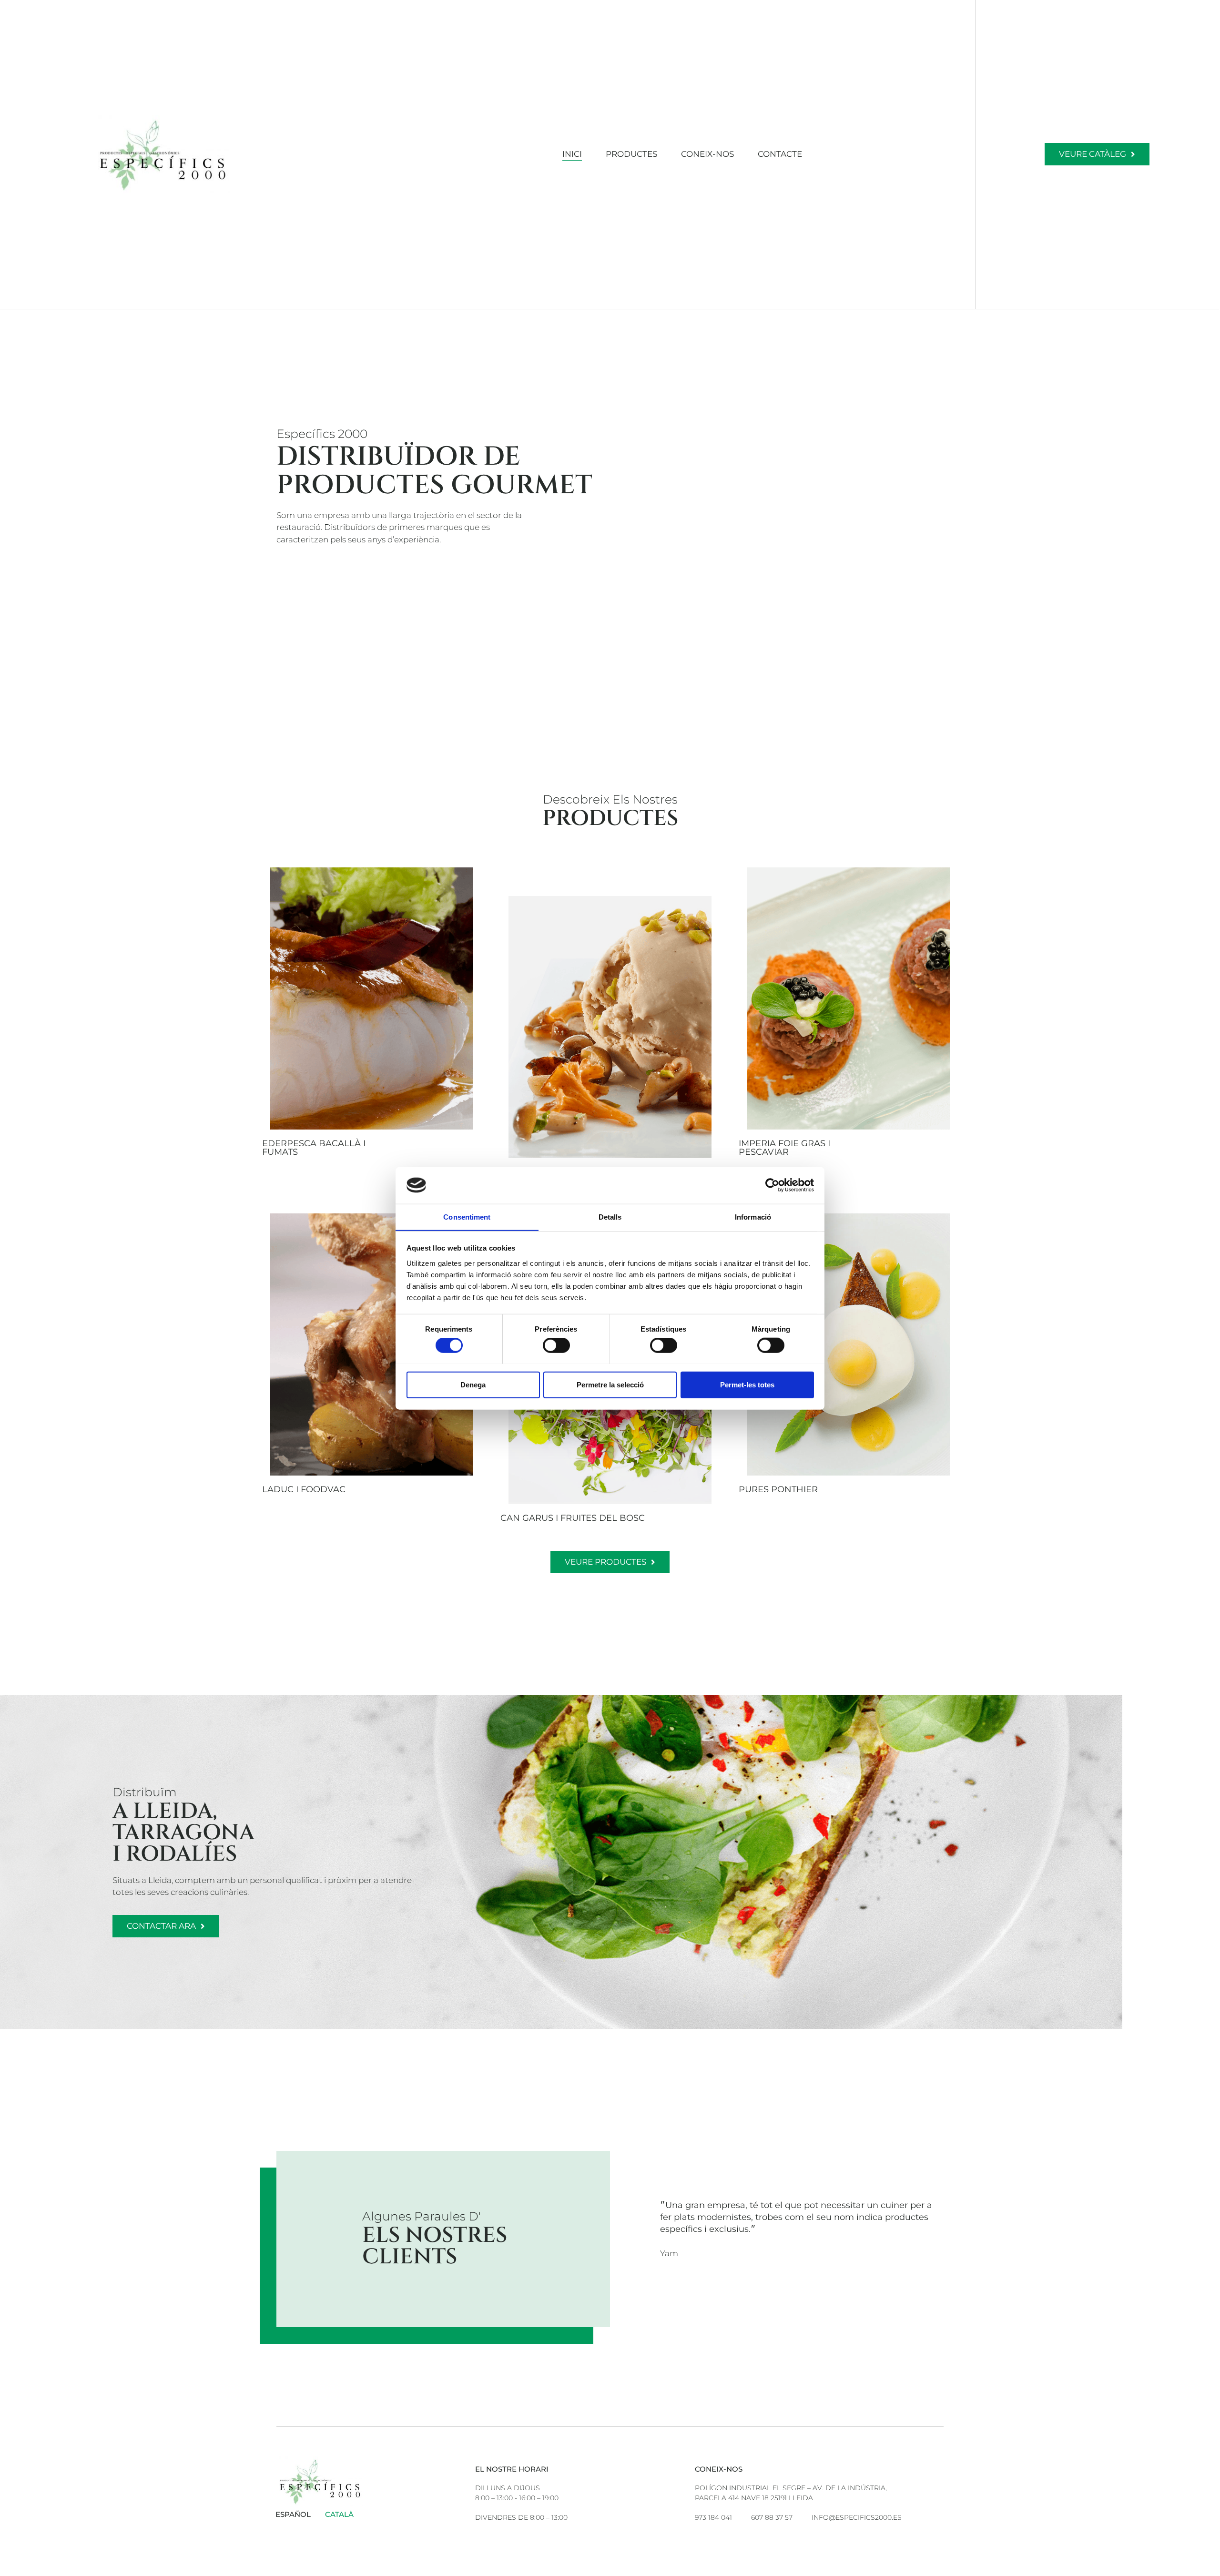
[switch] (556, 1345)
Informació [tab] (753, 1217)
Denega (473, 1384)
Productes (631, 154)
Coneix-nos (707, 154)
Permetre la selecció (610, 1384)
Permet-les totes (747, 1384)
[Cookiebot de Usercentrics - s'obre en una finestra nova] (772, 1185)
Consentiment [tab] (467, 1217)
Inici (572, 154)
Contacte (780, 154)
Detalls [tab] (610, 1217)
